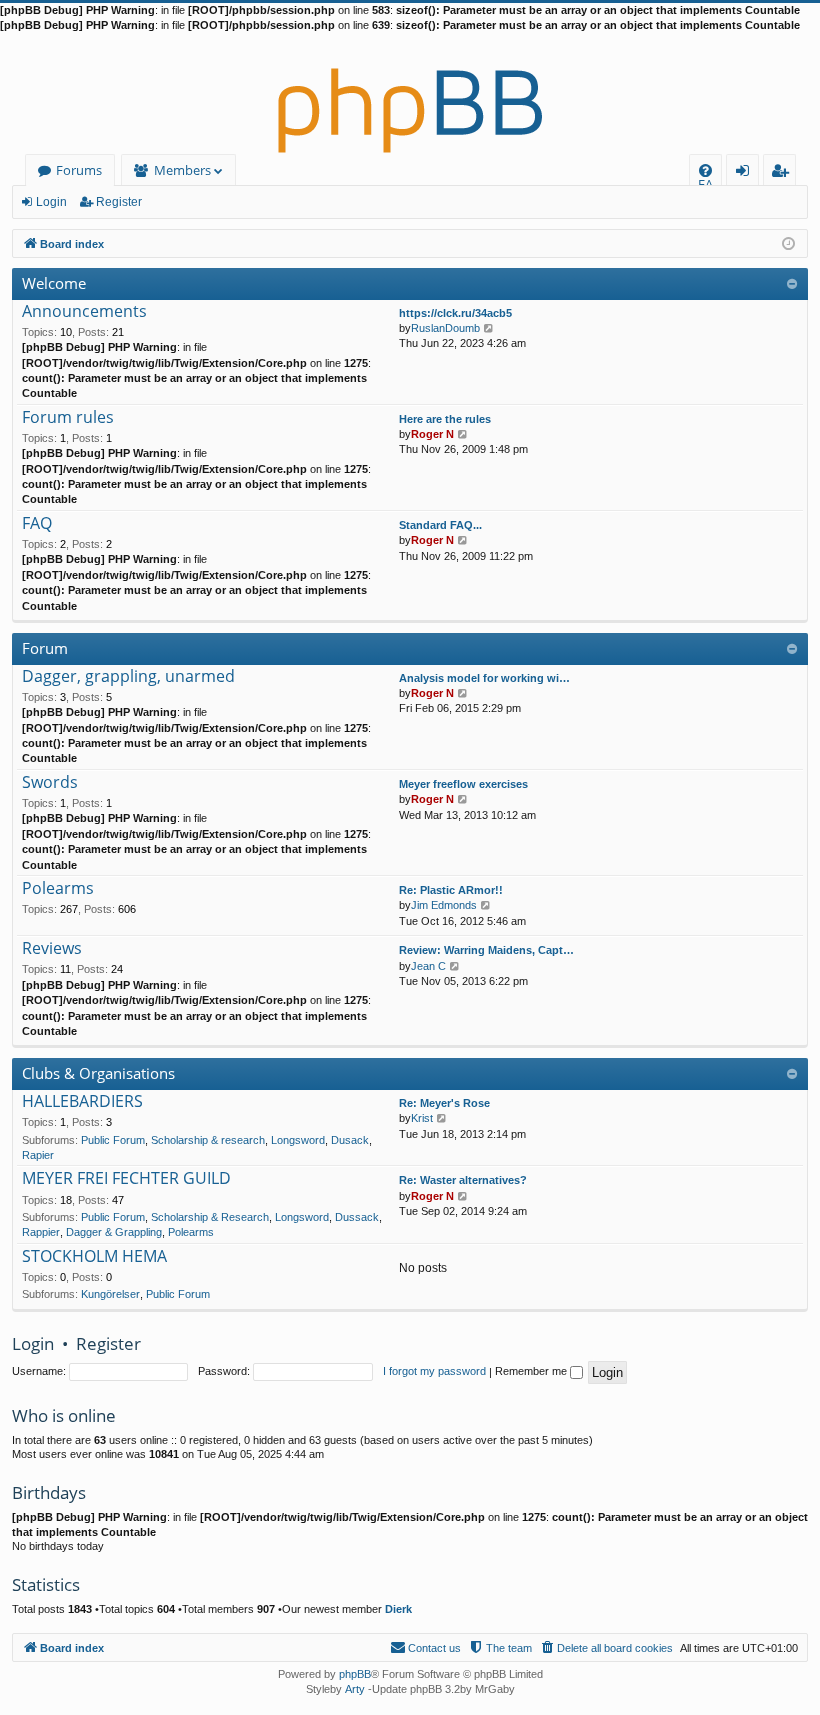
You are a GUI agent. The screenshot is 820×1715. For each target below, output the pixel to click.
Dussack (357, 1217)
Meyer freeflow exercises (463, 784)
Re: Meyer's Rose (444, 1103)
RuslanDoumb (445, 328)
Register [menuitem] (784, 173)
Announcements (84, 312)
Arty (355, 1689)
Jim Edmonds (444, 905)
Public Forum (113, 1140)
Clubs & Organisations (98, 1073)
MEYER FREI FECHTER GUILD (126, 1179)
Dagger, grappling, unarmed (128, 677)
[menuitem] (705, 170)
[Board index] (410, 94)
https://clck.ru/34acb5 (455, 313)
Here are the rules (445, 419)
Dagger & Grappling (114, 1232)
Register (119, 202)
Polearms (58, 889)
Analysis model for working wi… (484, 678)
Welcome (54, 283)
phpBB (355, 1674)
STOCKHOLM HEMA (94, 1257)
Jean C (428, 966)
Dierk (398, 1609)
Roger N (432, 434)
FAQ (37, 524)
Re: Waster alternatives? (463, 1180)
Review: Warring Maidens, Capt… (486, 950)
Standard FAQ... (440, 525)
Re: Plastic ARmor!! (451, 890)
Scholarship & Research (210, 1217)
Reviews (52, 949)
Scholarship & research (208, 1140)
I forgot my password (434, 1371)
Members (182, 170)
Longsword (298, 1140)
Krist (422, 1118)
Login (51, 202)
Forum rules (68, 418)
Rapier (38, 1155)
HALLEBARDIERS (82, 1102)
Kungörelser (110, 1294)
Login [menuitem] (746, 173)
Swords (50, 783)
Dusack (350, 1140)
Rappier (41, 1232)
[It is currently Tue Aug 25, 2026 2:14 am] (788, 242)
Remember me (532, 1371)
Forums (79, 170)
